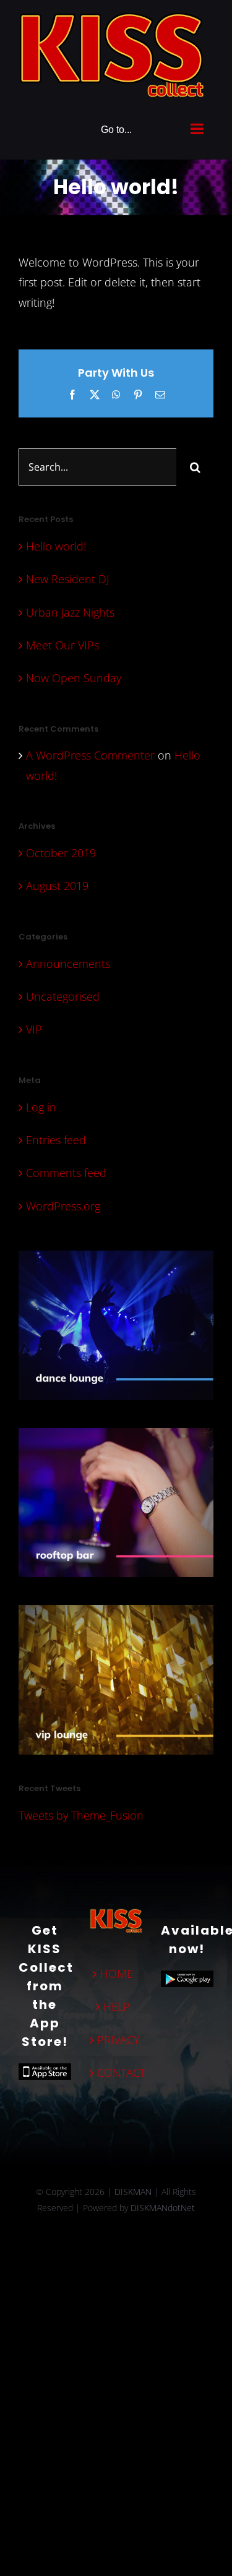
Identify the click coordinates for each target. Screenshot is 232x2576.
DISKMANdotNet (163, 2205)
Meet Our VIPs (62, 642)
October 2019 (61, 850)
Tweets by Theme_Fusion (81, 1812)
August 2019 (57, 883)
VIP (34, 1026)
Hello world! (56, 543)
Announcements (68, 961)
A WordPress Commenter (90, 753)
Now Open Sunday (74, 675)
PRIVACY (117, 2037)
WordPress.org (63, 1203)
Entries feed (56, 1137)
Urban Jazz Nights (70, 609)
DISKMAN (133, 2189)
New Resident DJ (67, 576)
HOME (117, 1971)
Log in (41, 1104)
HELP (117, 2003)
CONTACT (117, 2069)
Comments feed (66, 1170)
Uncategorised (63, 993)
